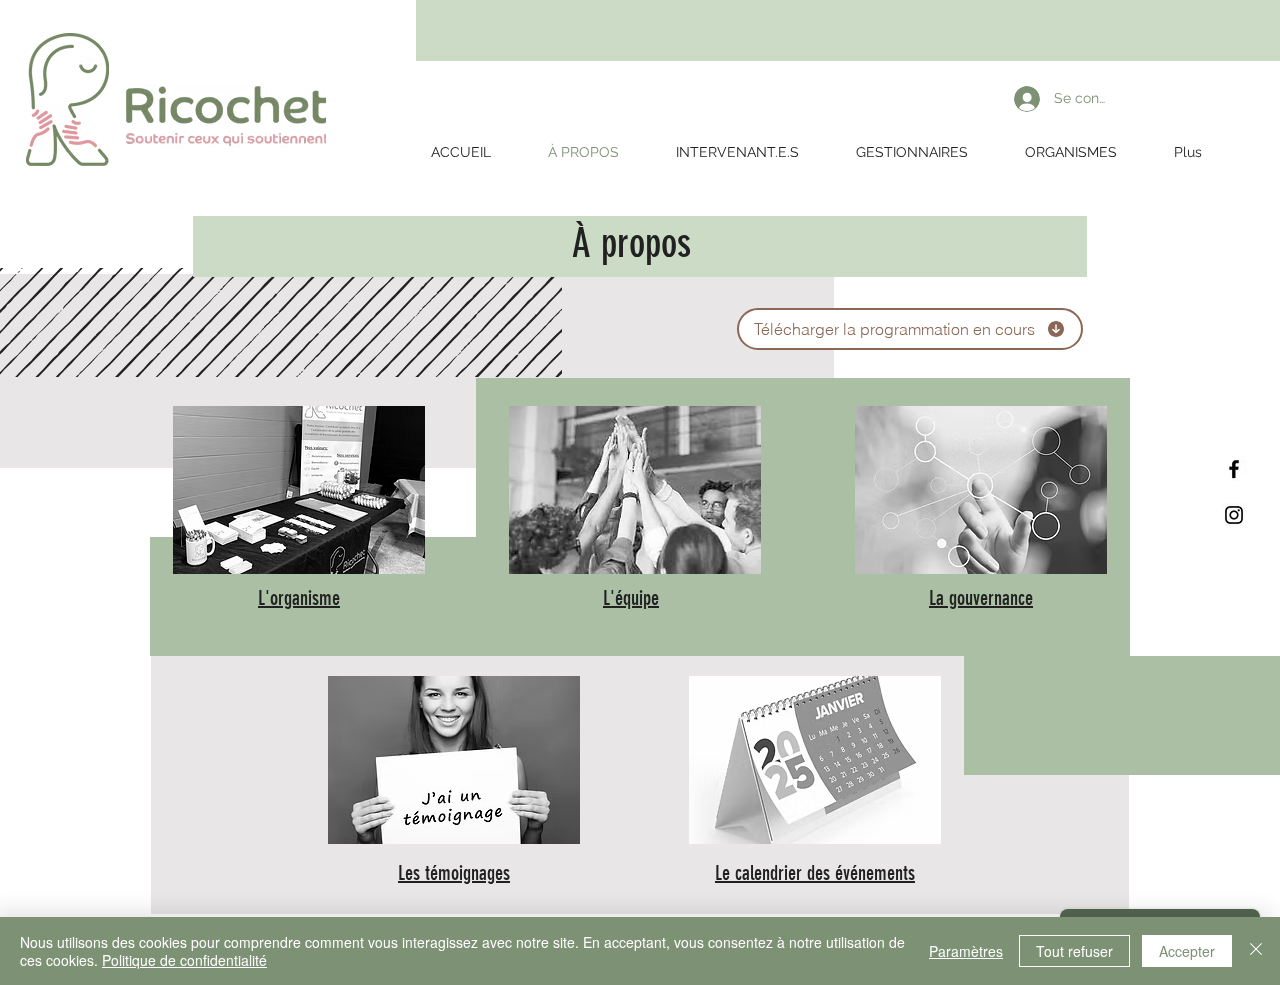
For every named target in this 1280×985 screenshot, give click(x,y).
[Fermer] (1256, 951)
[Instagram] (1234, 515)
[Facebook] (1234, 469)
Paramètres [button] (966, 951)
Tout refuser (1074, 951)
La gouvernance (981, 598)
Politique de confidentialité (184, 960)
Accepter (1187, 951)
